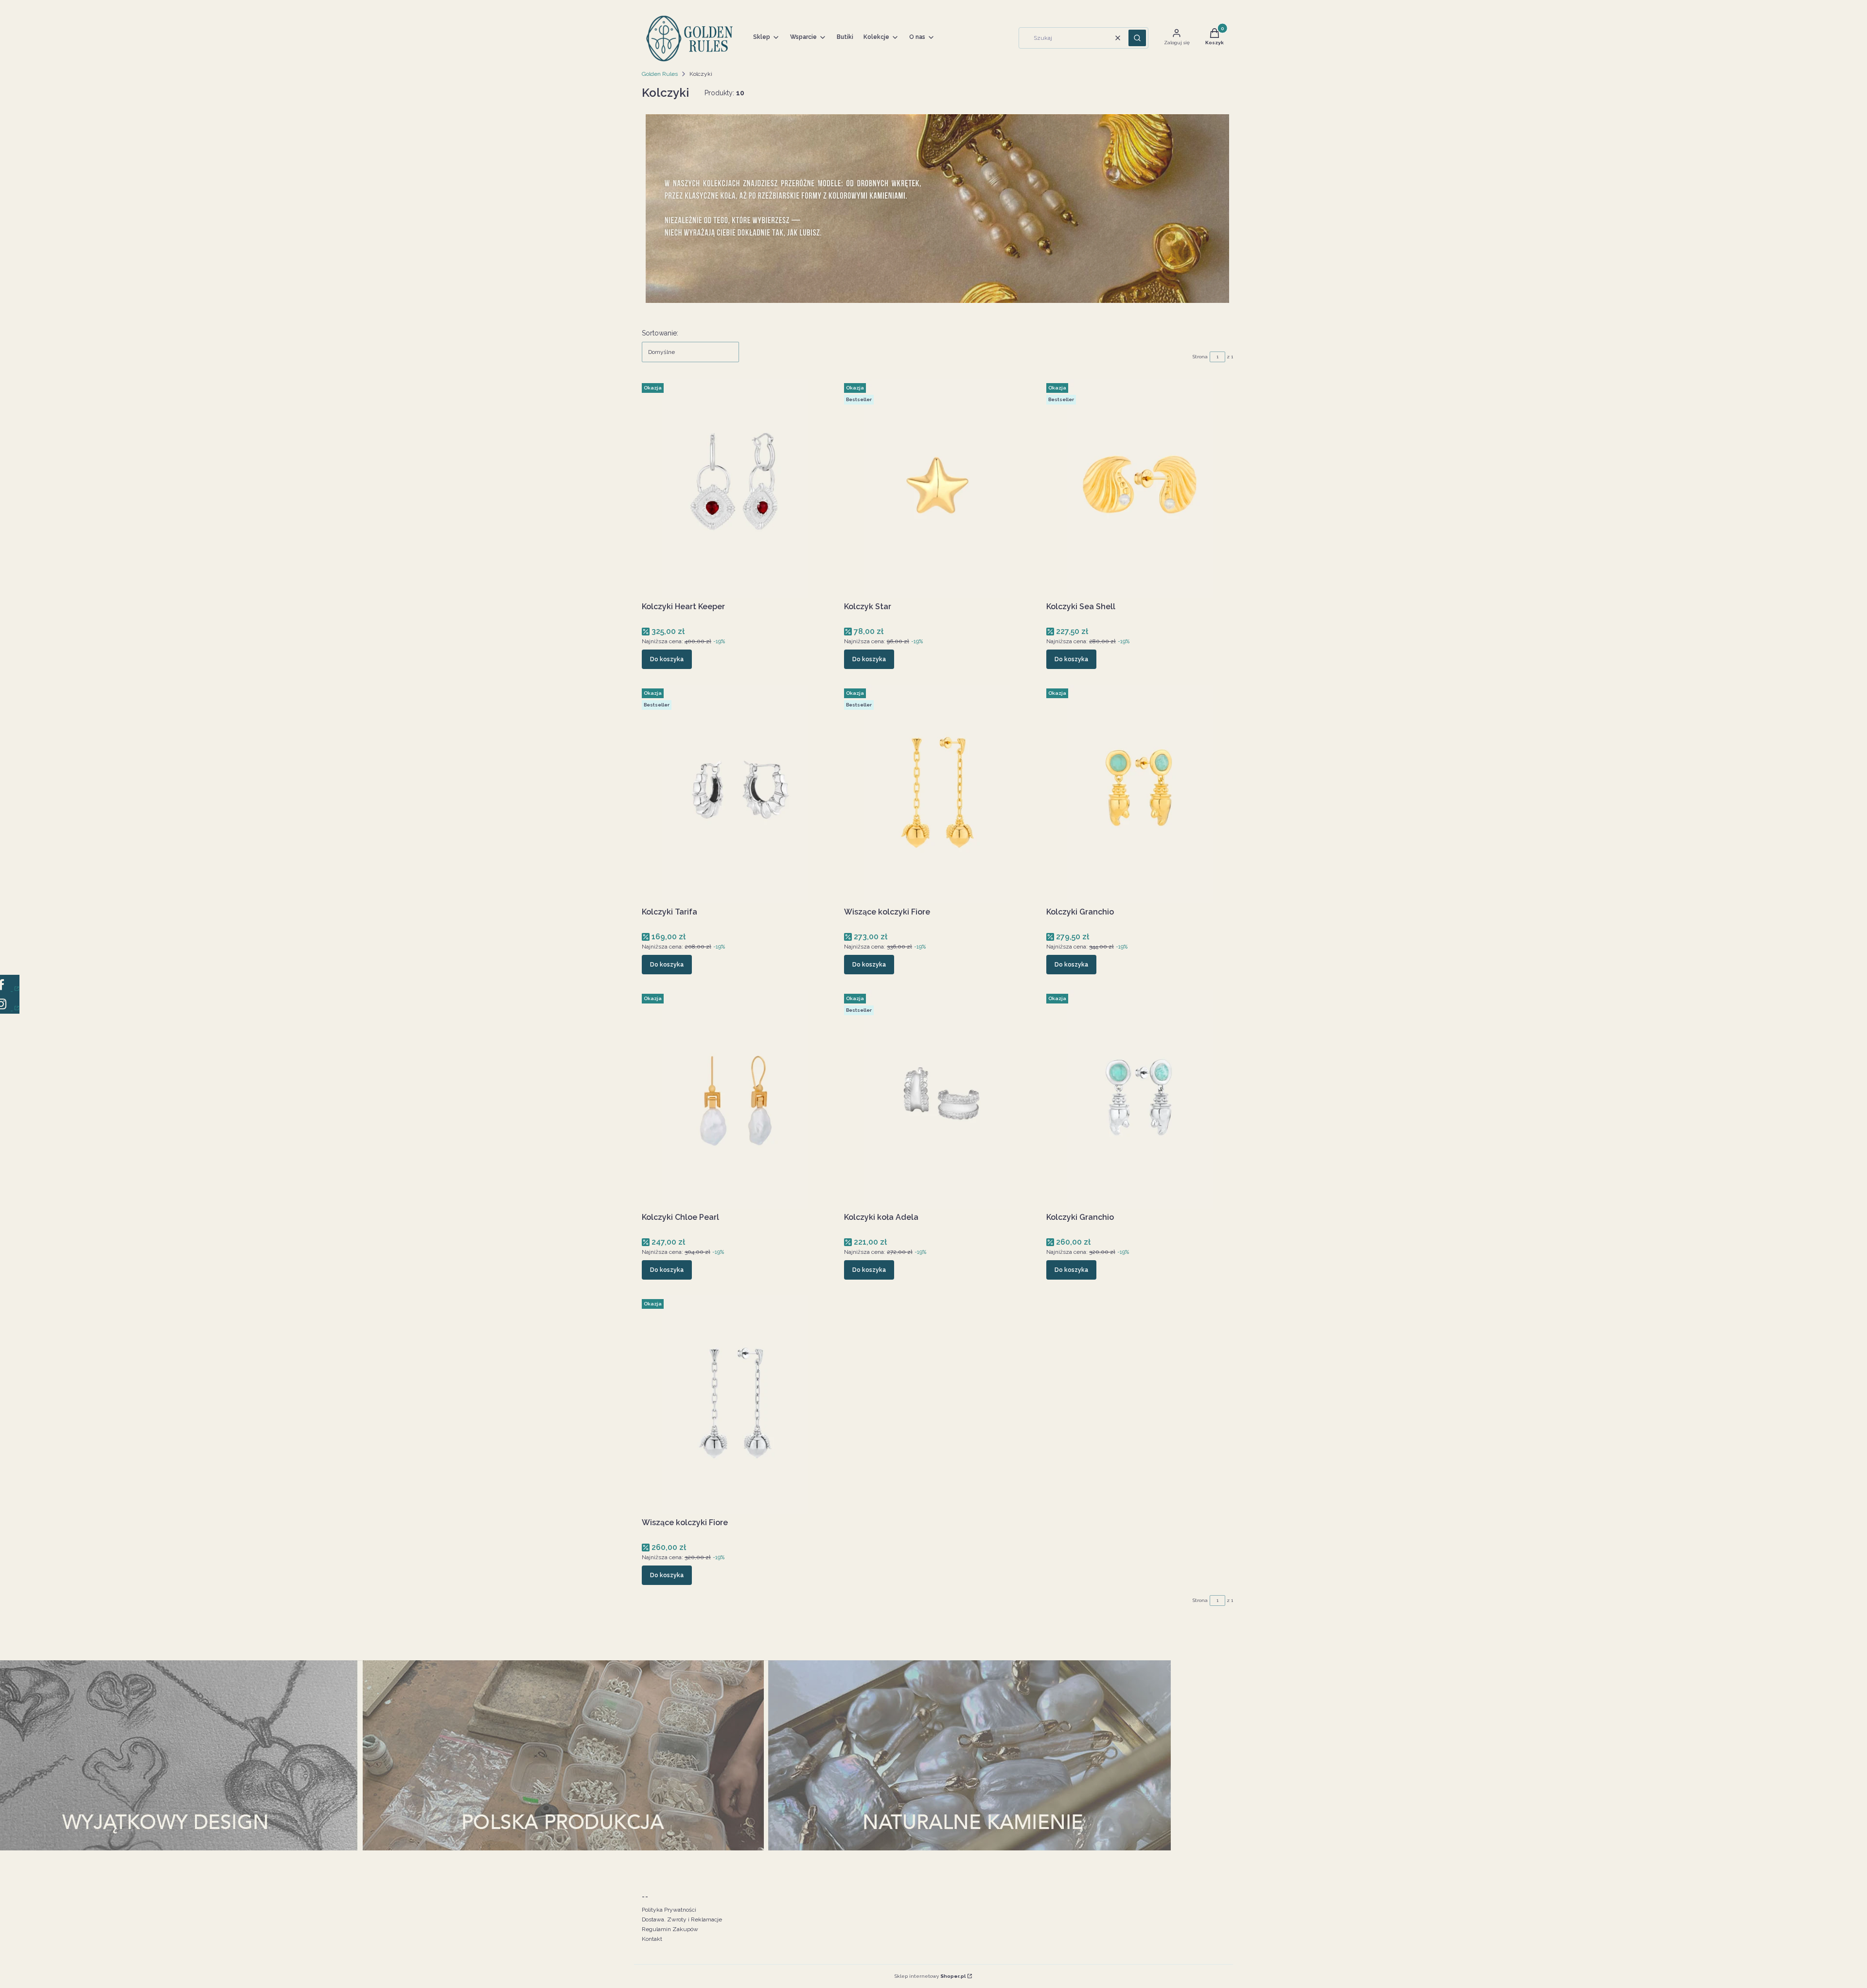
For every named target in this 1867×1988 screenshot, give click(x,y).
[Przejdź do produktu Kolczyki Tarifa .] (735, 794)
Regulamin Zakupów (670, 1929)
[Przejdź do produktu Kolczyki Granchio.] (1140, 794)
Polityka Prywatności (669, 1910)
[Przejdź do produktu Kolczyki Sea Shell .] (1140, 489)
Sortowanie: (660, 333)
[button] (1137, 38)
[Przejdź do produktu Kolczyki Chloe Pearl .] (735, 1099)
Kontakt (652, 1939)
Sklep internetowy (930, 1976)
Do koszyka (667, 659)
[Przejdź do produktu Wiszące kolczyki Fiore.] (937, 794)
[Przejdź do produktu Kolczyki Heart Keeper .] (735, 489)
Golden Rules (660, 74)
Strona (1200, 357)
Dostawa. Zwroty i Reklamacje (682, 1919)
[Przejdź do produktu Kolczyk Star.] (937, 489)
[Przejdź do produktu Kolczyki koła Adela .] (937, 1099)
